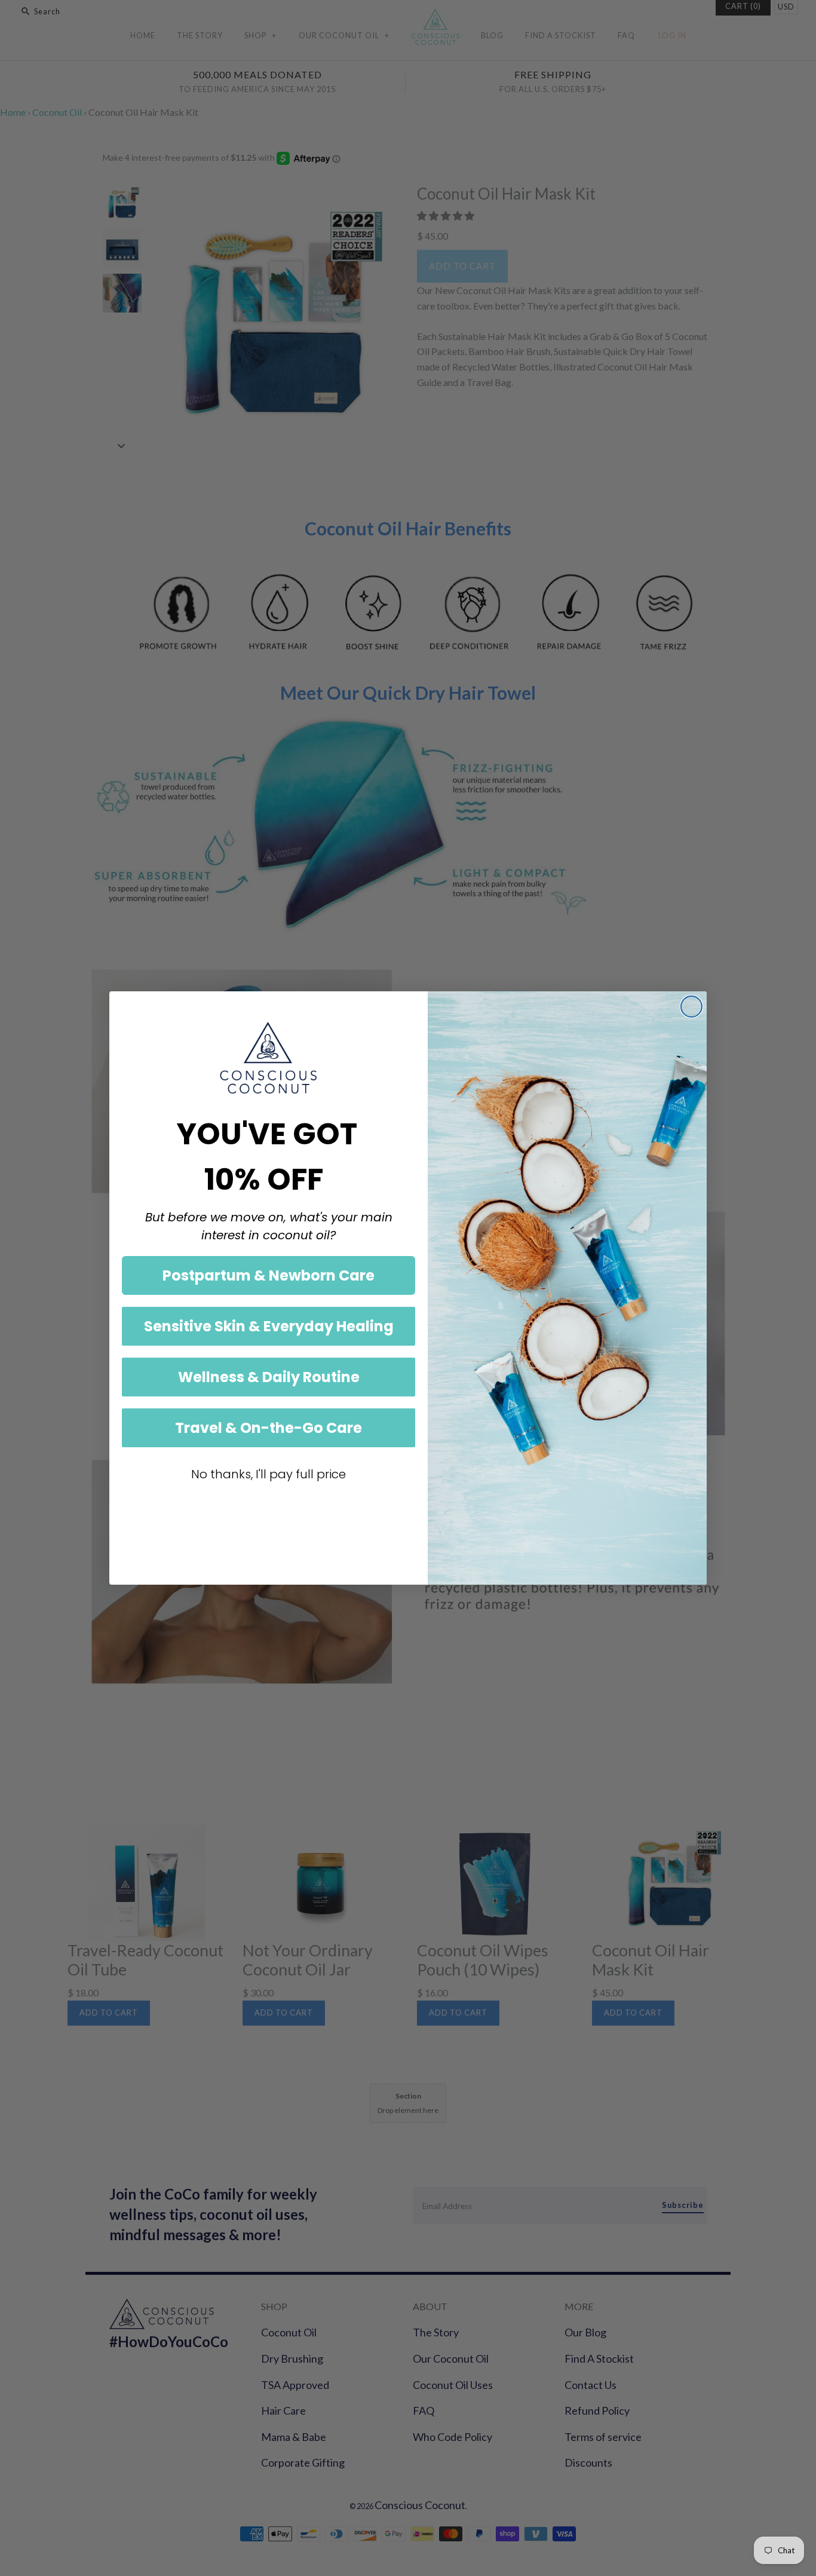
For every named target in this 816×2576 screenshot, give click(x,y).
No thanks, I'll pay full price (269, 1474)
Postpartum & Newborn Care (269, 1275)
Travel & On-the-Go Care (269, 1428)
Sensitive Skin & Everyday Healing (269, 1326)
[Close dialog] (691, 1007)
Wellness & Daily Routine (269, 1377)
